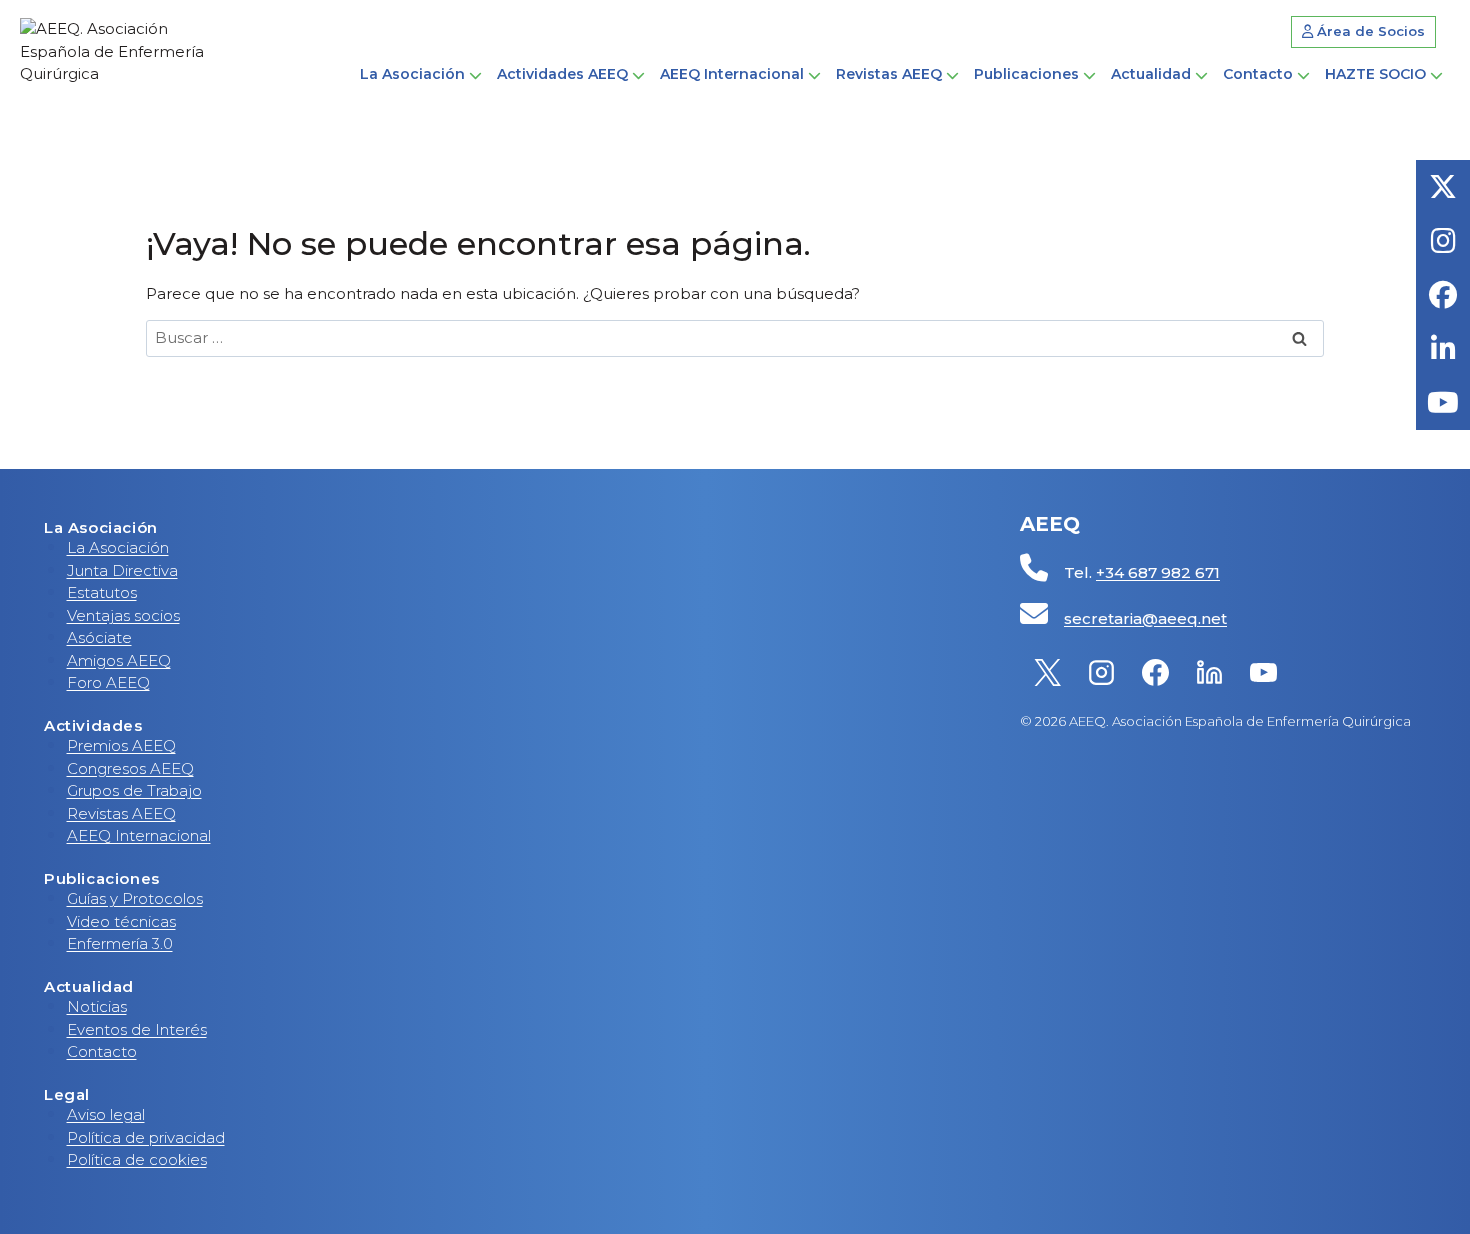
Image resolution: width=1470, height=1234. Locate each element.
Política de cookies (137, 1159)
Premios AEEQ (121, 745)
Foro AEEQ (108, 682)
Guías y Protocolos (135, 898)
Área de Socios (1369, 31)
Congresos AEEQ (130, 768)
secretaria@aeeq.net (1145, 618)
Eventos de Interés (137, 1029)
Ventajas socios (123, 615)
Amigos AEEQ (119, 660)
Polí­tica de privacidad (146, 1137)
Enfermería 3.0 (120, 943)
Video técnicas (121, 921)
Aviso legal (106, 1114)
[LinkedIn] (1209, 672)
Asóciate (99, 637)
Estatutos (102, 592)
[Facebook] (1155, 672)
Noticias (97, 1006)
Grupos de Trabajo (134, 790)
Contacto (1258, 74)
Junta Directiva (122, 570)
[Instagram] (1101, 672)
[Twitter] (1047, 672)
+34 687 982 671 (1158, 572)
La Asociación (118, 547)
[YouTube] (1263, 672)
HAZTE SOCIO (1375, 74)
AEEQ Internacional (139, 835)
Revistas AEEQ (121, 813)
